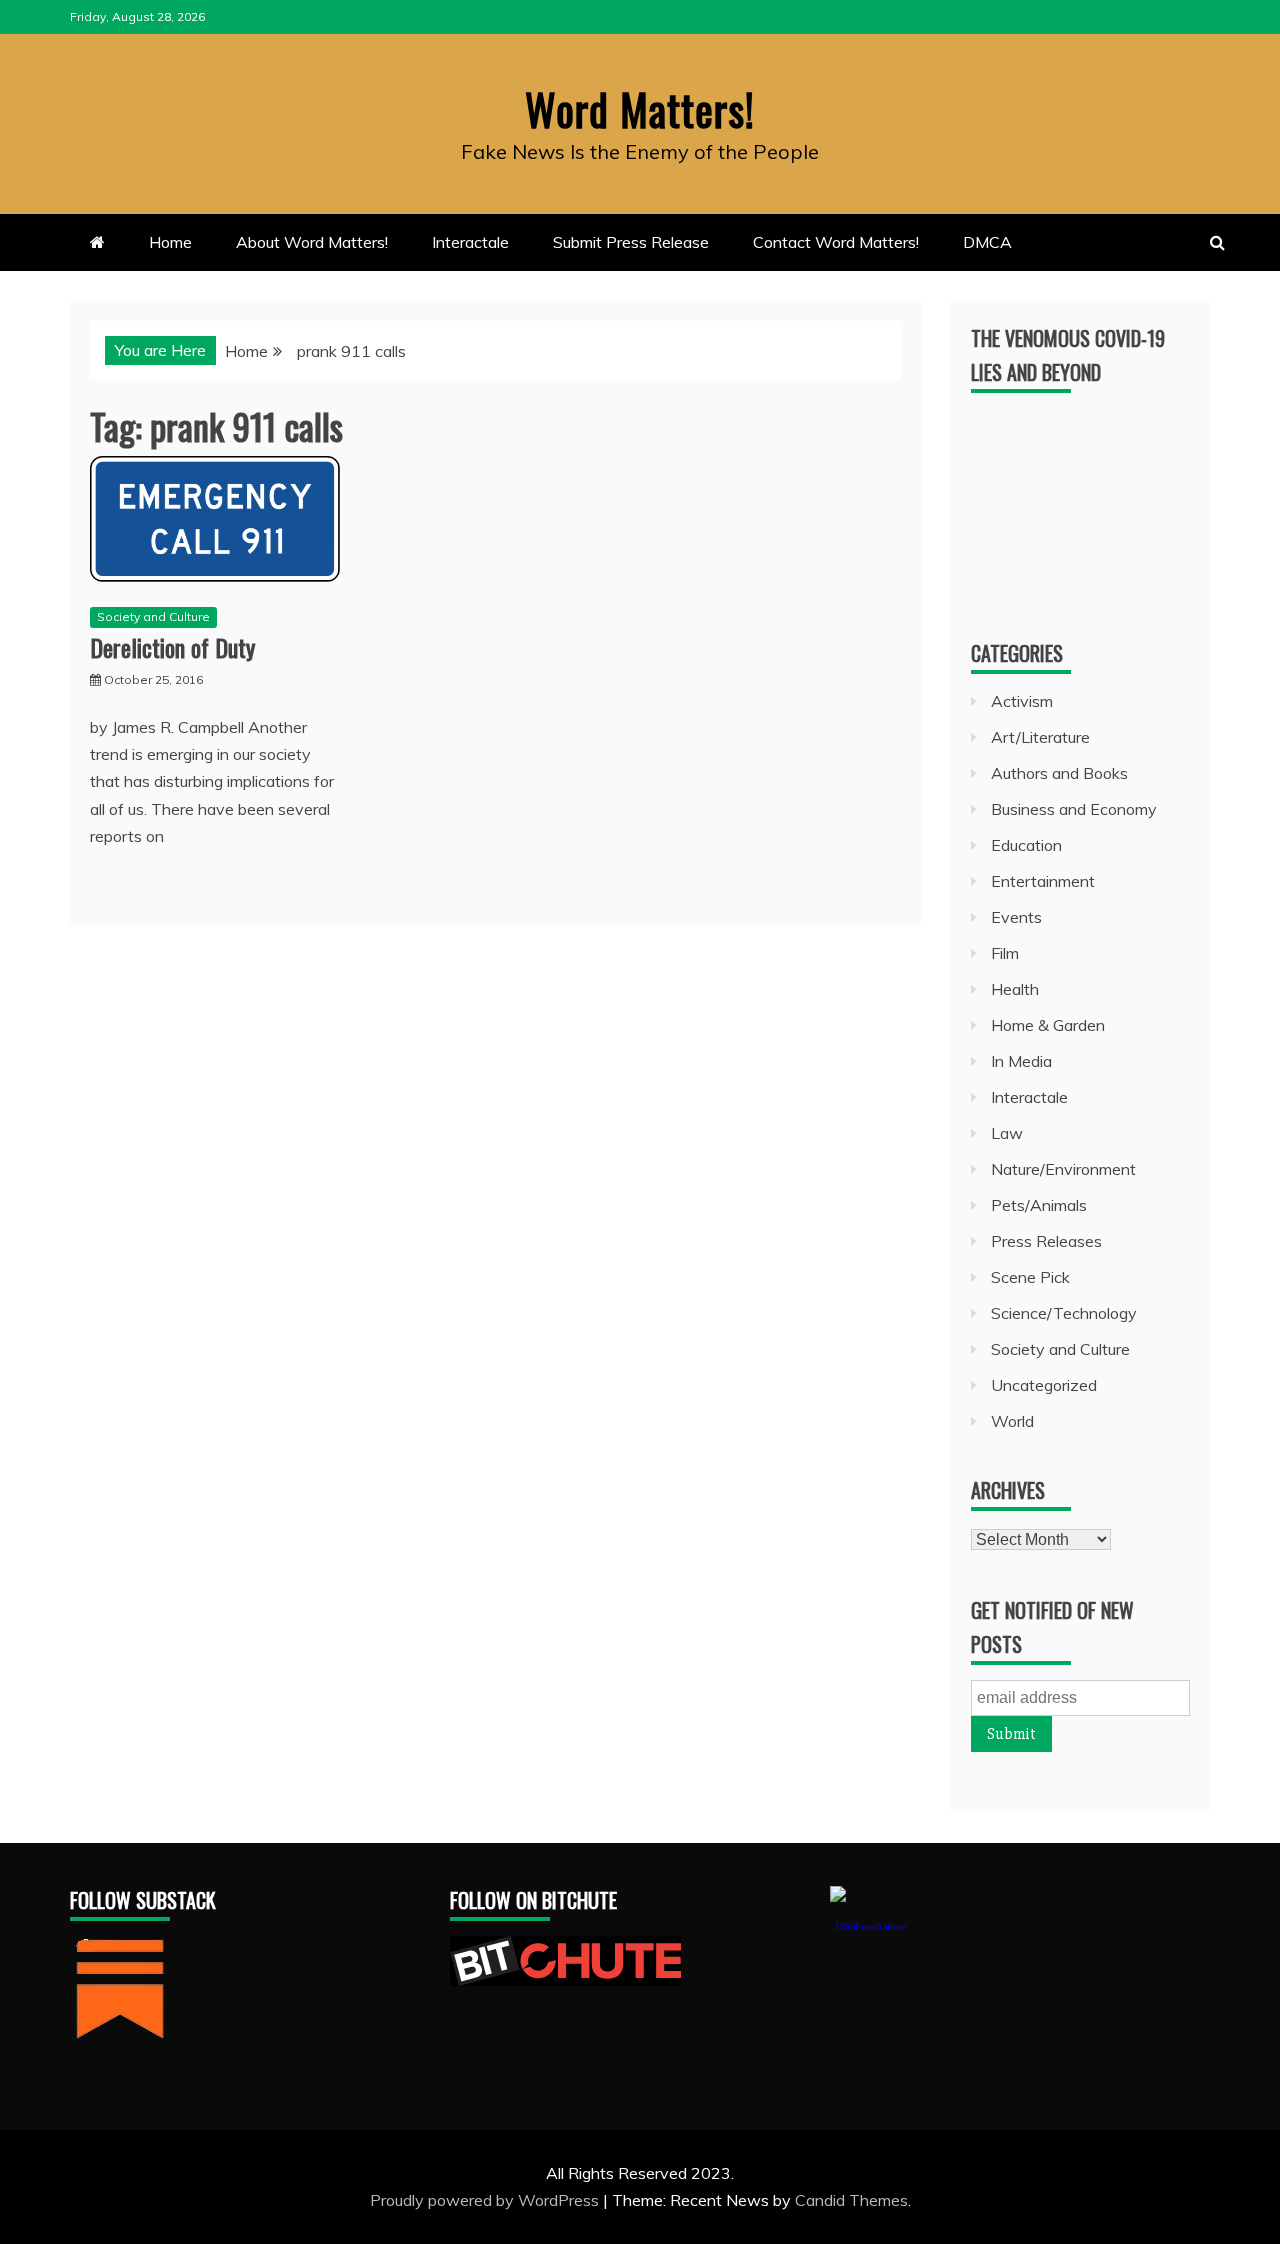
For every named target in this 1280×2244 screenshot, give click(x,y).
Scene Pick (1030, 1277)
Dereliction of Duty (172, 647)
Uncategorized (1044, 1385)
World (1012, 1421)
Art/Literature (1040, 737)
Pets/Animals (1039, 1205)
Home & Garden (1048, 1025)
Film (1005, 953)
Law (1007, 1133)
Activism (1022, 701)
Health (1015, 989)
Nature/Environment (1063, 1169)
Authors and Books (1059, 773)
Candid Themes (851, 2200)
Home (170, 242)
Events (1016, 917)
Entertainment (1043, 881)
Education (1026, 845)
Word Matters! (640, 109)
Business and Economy (1074, 809)
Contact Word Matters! (836, 242)
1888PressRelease (870, 1926)
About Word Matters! (312, 242)
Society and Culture (153, 616)
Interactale (470, 242)
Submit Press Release (631, 242)
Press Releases (1046, 1241)
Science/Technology (1064, 1313)
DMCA (987, 242)
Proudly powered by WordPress (486, 2200)
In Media (1021, 1061)
